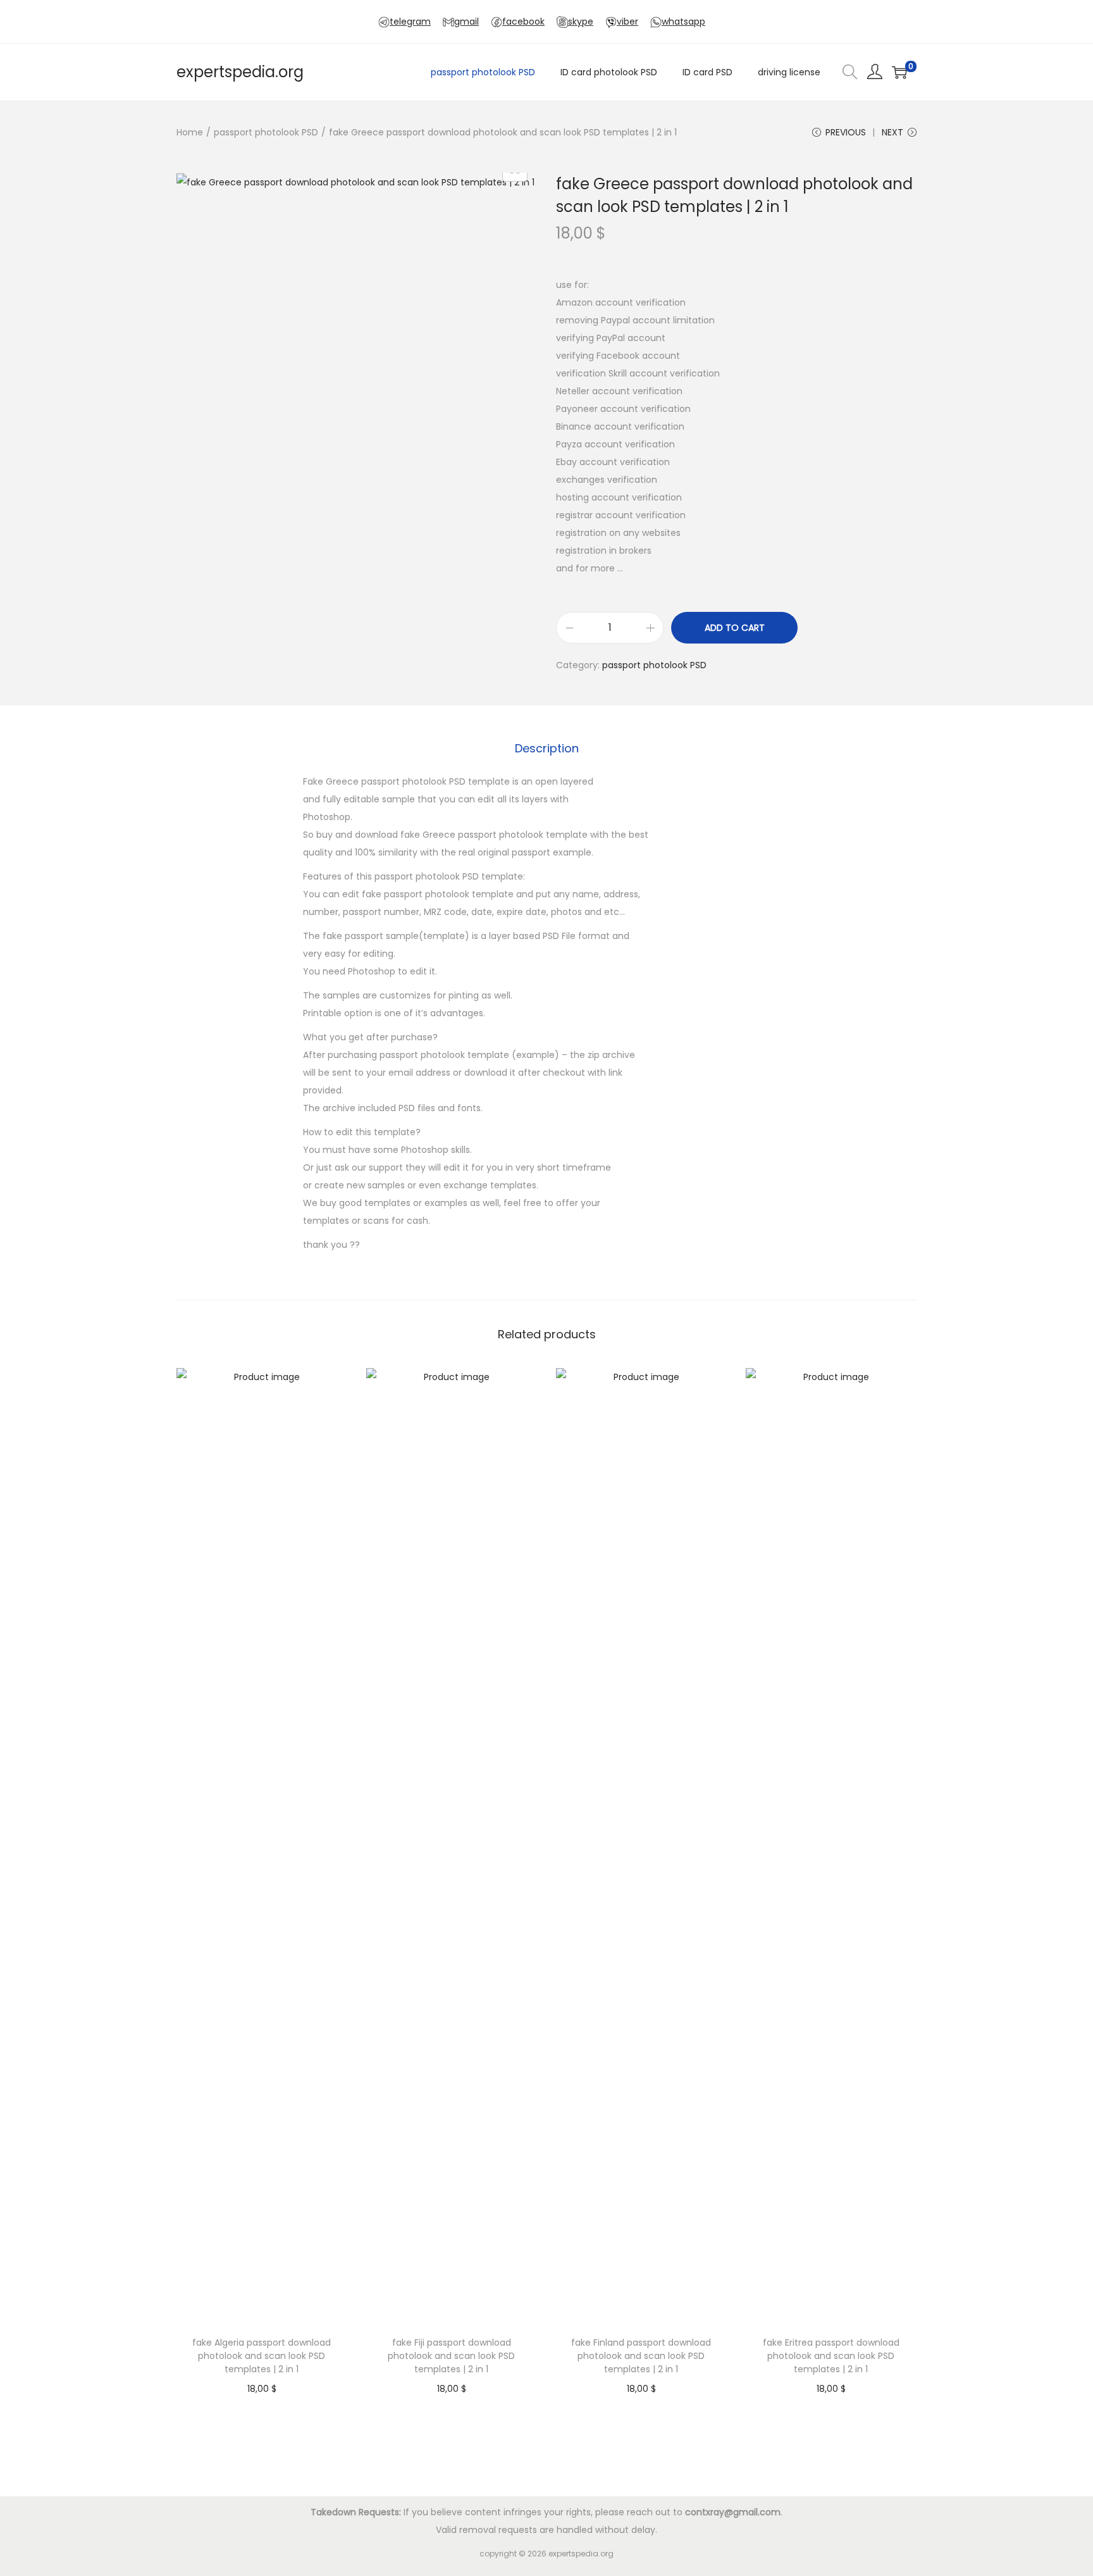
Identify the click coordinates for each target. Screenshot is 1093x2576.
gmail (466, 22)
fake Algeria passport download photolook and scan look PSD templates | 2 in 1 (262, 2356)
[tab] (547, 749)
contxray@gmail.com (733, 2512)
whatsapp (683, 22)
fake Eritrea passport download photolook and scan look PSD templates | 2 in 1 (831, 2356)
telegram (410, 22)
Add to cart (735, 628)
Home (190, 132)
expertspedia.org (240, 72)
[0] (899, 72)
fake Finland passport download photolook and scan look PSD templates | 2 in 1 (641, 2356)
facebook (523, 22)
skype (581, 22)
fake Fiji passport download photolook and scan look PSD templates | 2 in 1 (451, 2356)
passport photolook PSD (266, 132)
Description (547, 748)
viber (627, 22)
